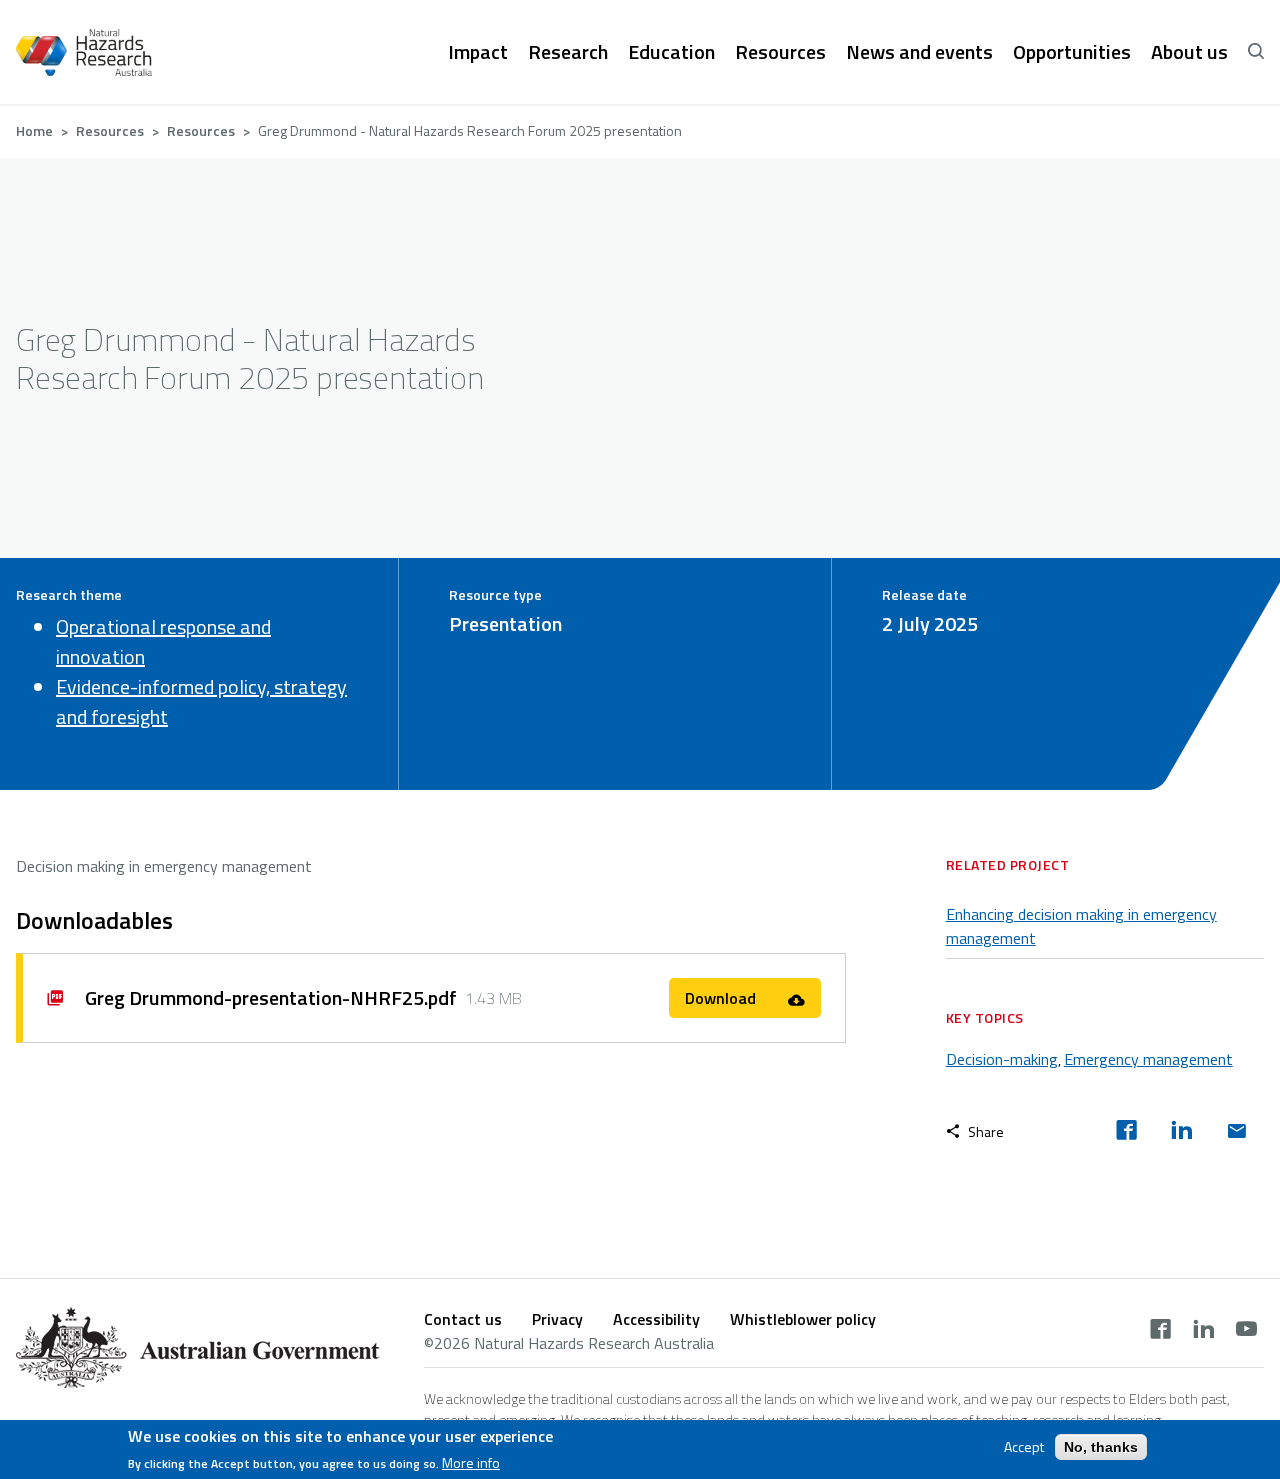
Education (671, 52)
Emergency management (1148, 1059)
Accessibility (656, 1319)
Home (34, 130)
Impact (478, 52)
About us (1189, 52)
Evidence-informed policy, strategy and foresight (201, 701)
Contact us (463, 1319)
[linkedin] (1181, 1132)
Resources (780, 52)
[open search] (1256, 52)
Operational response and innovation (163, 641)
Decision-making (1002, 1059)
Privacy (557, 1319)
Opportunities (1072, 52)
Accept (1024, 1447)
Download (722, 998)
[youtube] (1246, 1331)
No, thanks (1101, 1447)
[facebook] (1126, 1132)
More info (471, 1463)
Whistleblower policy (803, 1319)
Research (568, 52)
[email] (1236, 1132)
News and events (919, 52)
